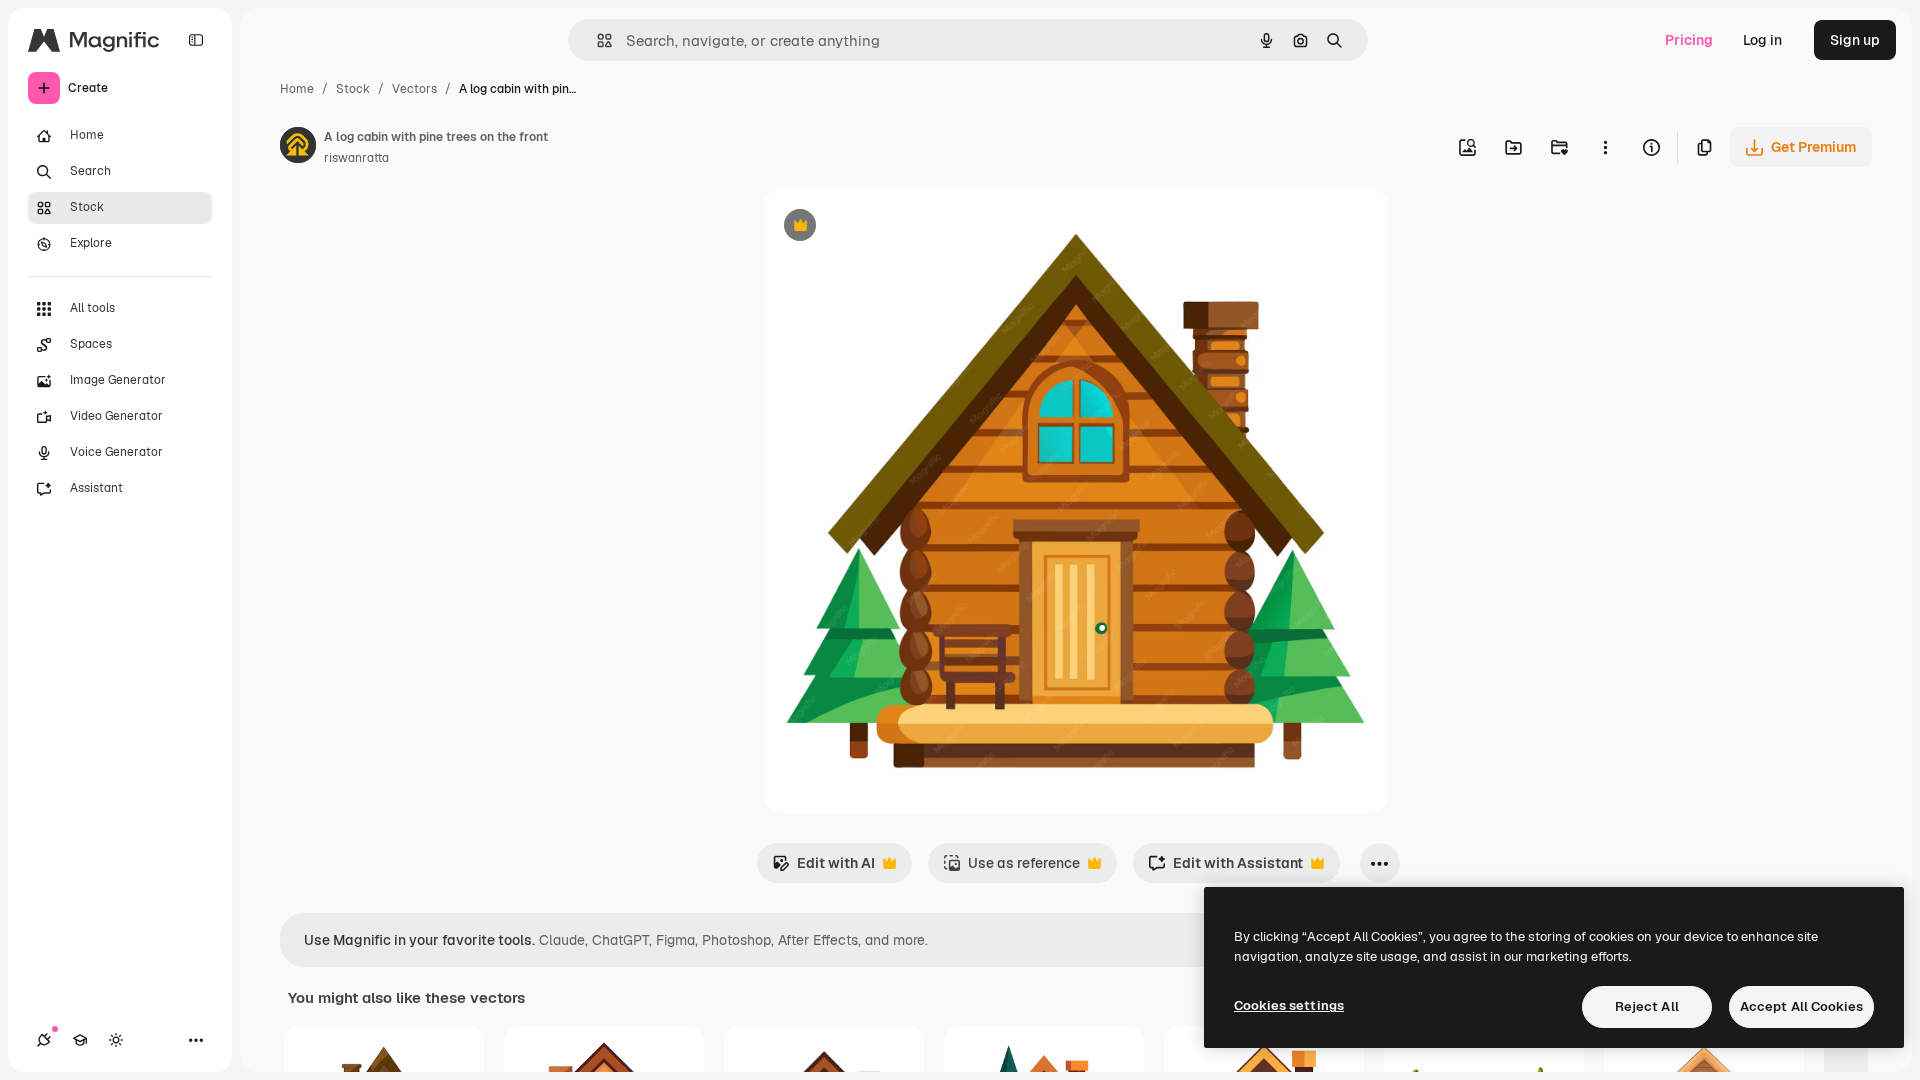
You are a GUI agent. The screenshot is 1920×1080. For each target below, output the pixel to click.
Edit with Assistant (1225, 868)
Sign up (1855, 40)
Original (892, 227)
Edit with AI (823, 868)
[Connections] (44, 1040)
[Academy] (80, 1040)
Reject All (1647, 1006)
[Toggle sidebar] (196, 40)
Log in (1762, 40)
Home (297, 89)
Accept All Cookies (1801, 1006)
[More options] (1605, 147)
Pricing (1689, 40)
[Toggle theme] (116, 1040)
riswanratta (356, 158)
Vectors (414, 89)
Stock (353, 89)
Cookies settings (1289, 1005)
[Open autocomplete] (596, 40)
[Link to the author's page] (298, 148)
